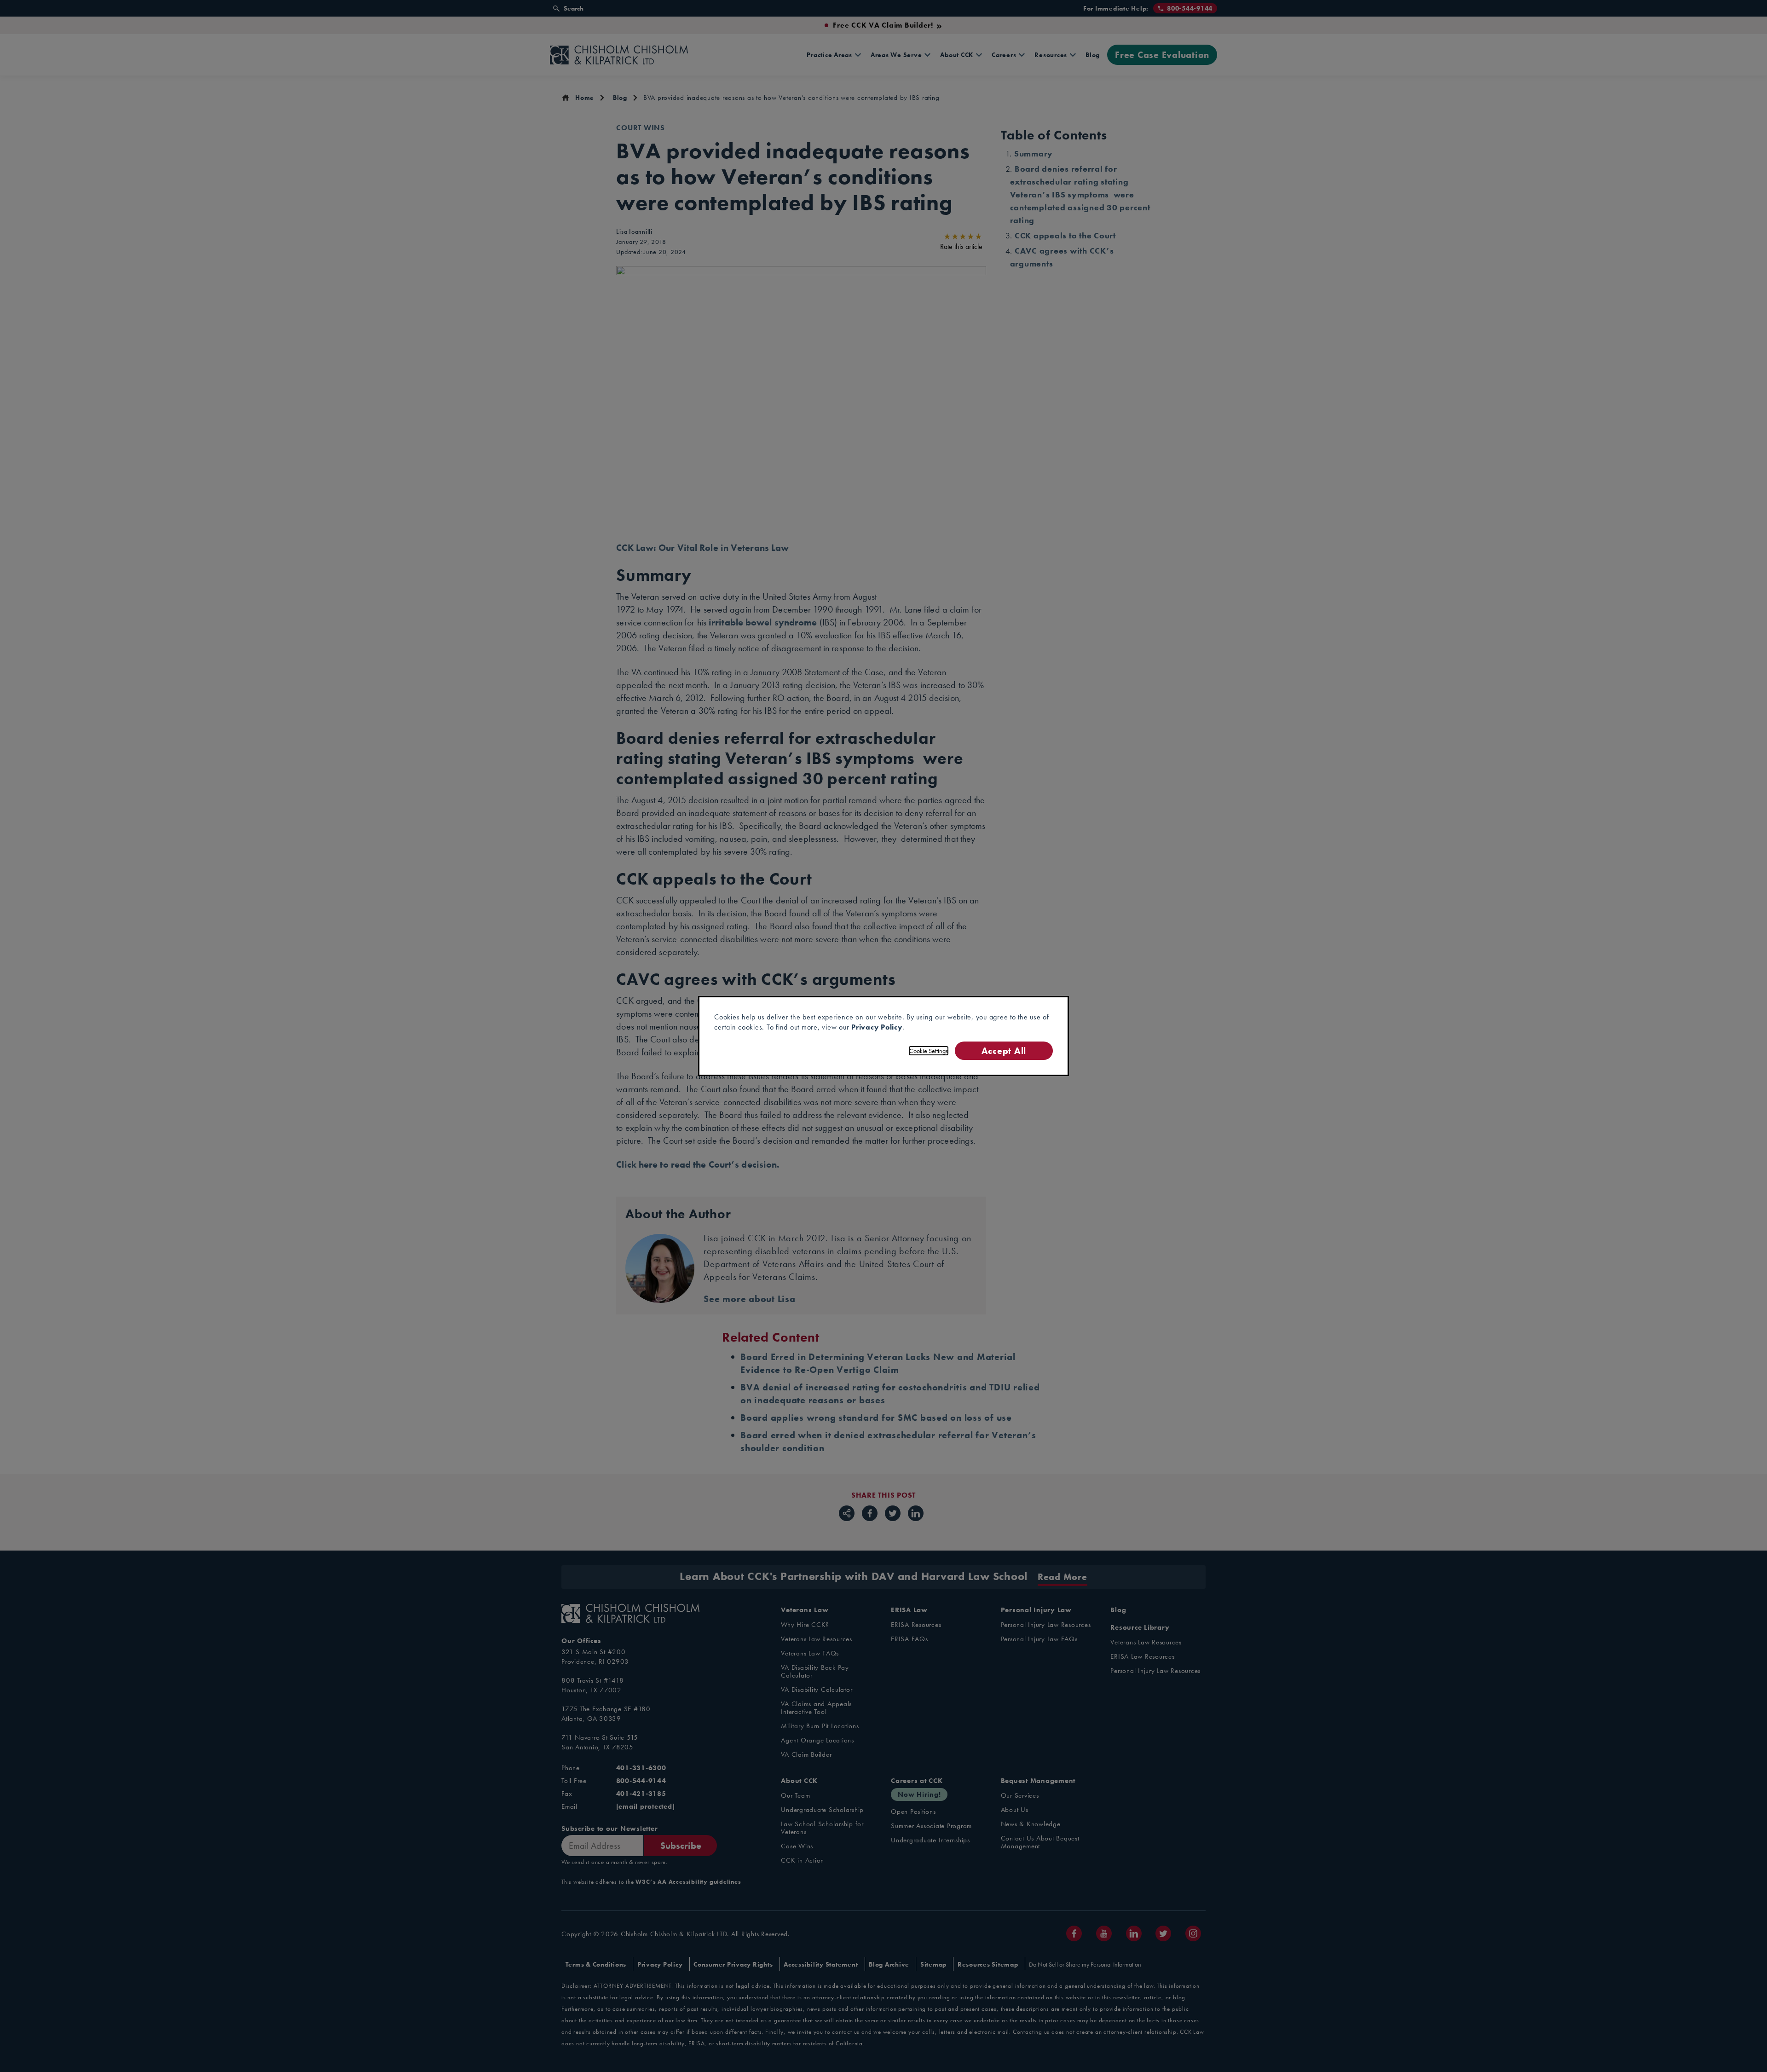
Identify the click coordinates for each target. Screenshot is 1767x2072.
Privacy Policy (877, 1027)
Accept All (1004, 1050)
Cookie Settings (929, 1051)
